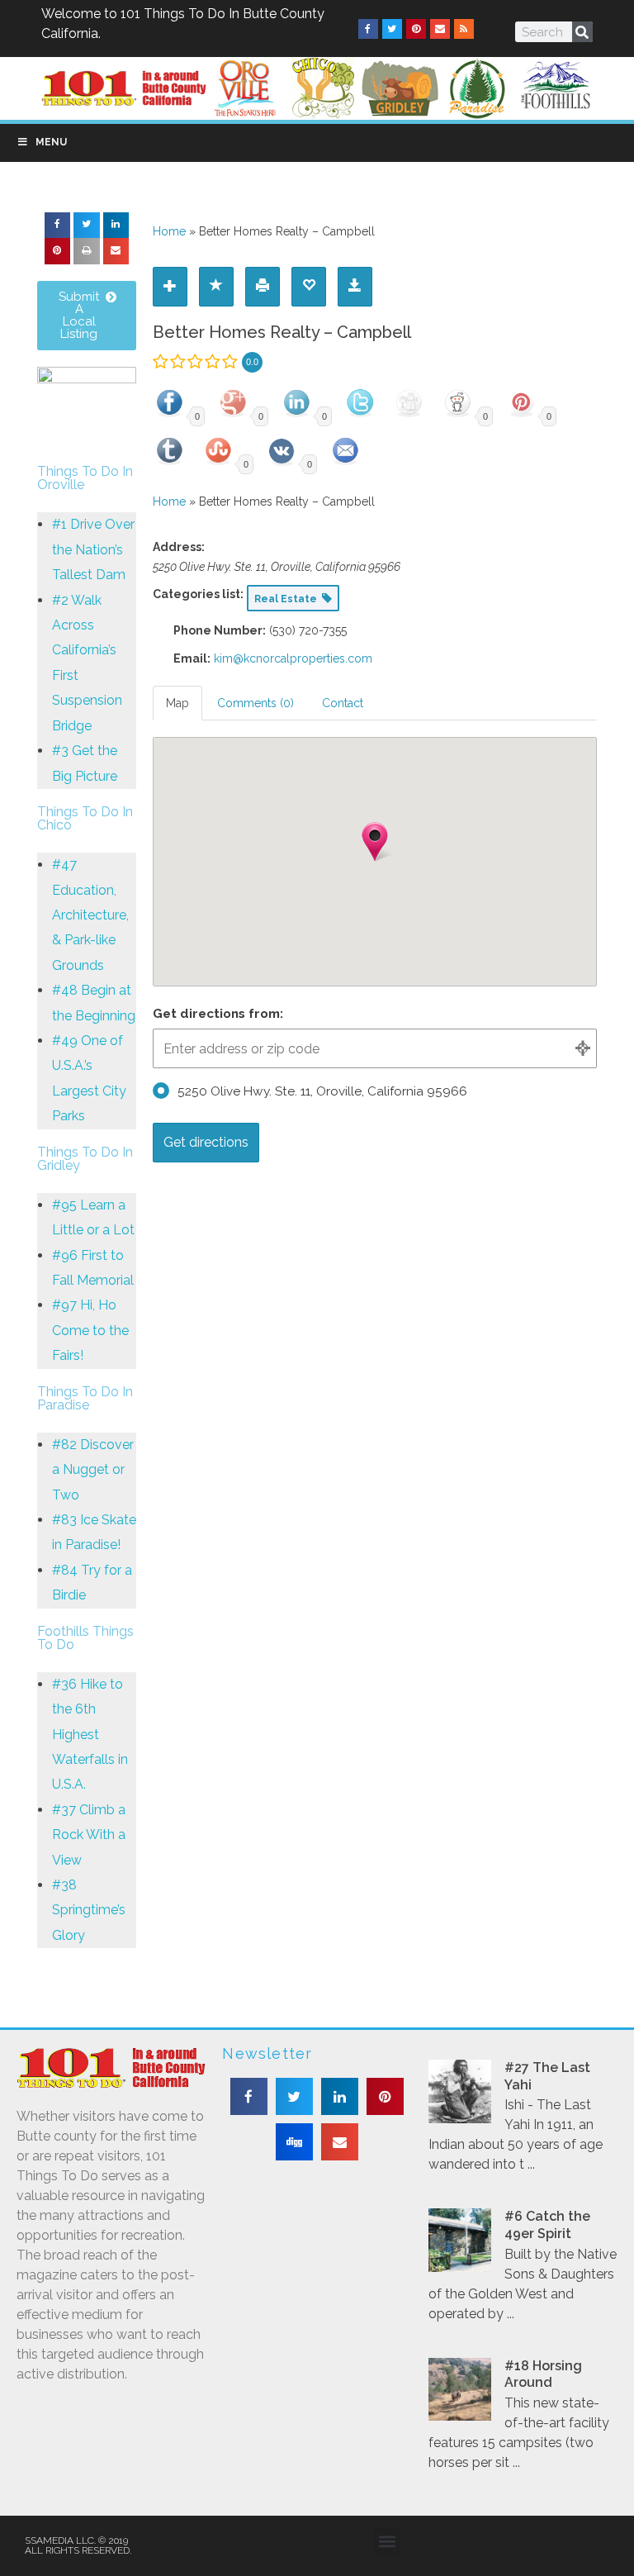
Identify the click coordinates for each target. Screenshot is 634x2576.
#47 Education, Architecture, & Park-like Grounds (90, 915)
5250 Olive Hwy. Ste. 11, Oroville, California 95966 (322, 1091)
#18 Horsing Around (543, 2374)
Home (169, 231)
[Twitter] (392, 29)
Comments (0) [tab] (255, 703)
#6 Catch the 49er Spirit (547, 2225)
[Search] (582, 32)
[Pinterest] (416, 29)
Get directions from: (218, 1014)
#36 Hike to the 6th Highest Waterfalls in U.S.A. (90, 1735)
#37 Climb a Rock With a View (89, 1835)
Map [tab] (177, 703)
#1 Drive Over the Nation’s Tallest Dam (93, 549)
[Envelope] (440, 29)
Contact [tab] (343, 703)
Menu (51, 142)
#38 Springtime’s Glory (89, 1910)
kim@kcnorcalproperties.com (293, 658)
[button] (58, 226)
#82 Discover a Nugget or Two (93, 1470)
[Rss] (464, 29)
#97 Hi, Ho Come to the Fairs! (90, 1330)
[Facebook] (368, 29)
